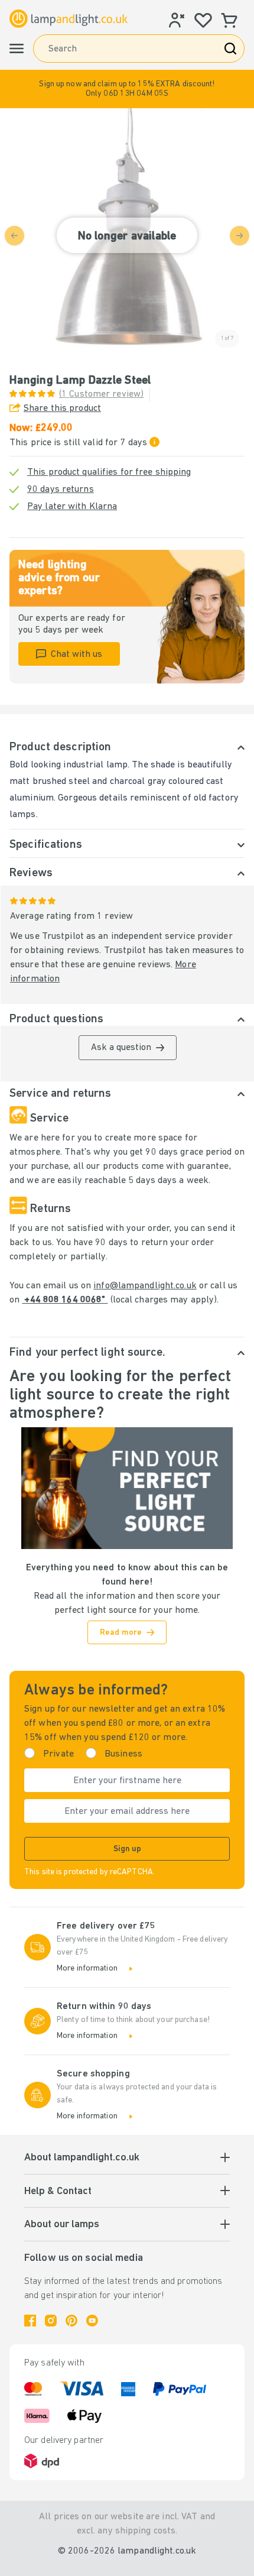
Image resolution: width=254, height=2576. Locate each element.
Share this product (62, 409)
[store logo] (69, 19)
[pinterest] (71, 2321)
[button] (127, 89)
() (101, 394)
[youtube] (92, 2321)
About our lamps (62, 2225)
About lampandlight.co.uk (82, 2158)
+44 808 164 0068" (65, 1300)
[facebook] (30, 2321)
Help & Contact (58, 2192)
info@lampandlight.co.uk (145, 1286)
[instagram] (51, 2321)
